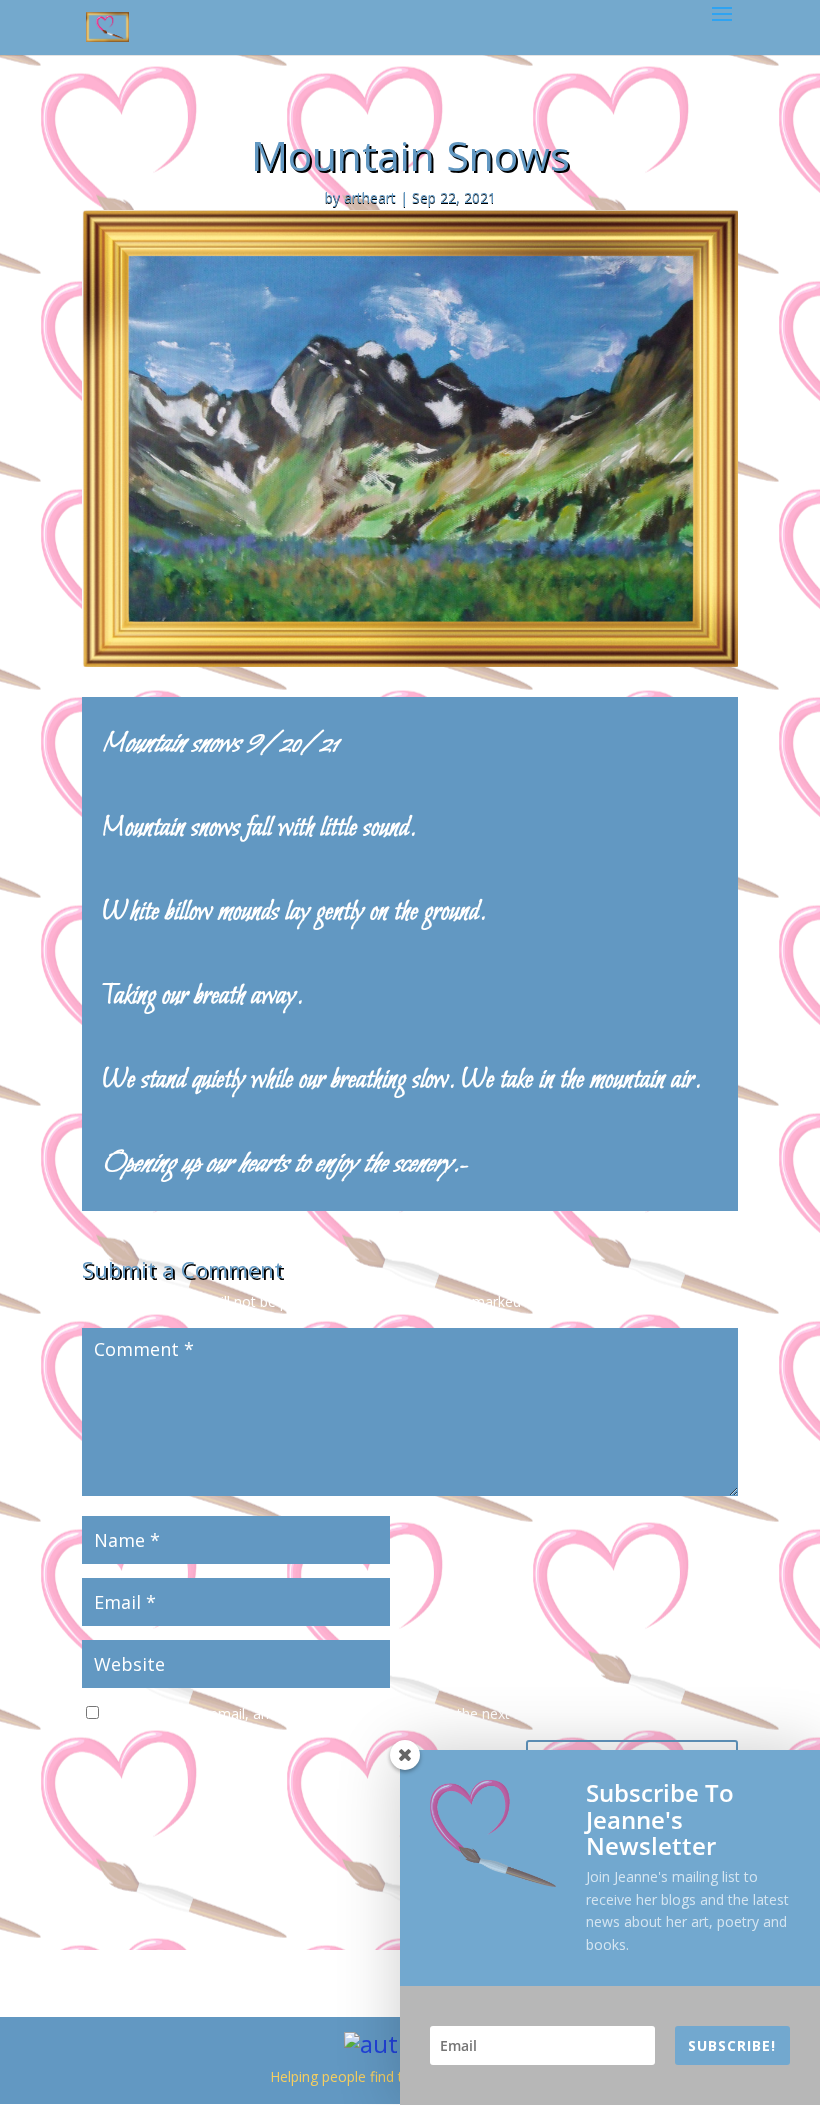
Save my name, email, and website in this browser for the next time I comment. (363, 1713)
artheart (370, 197)
